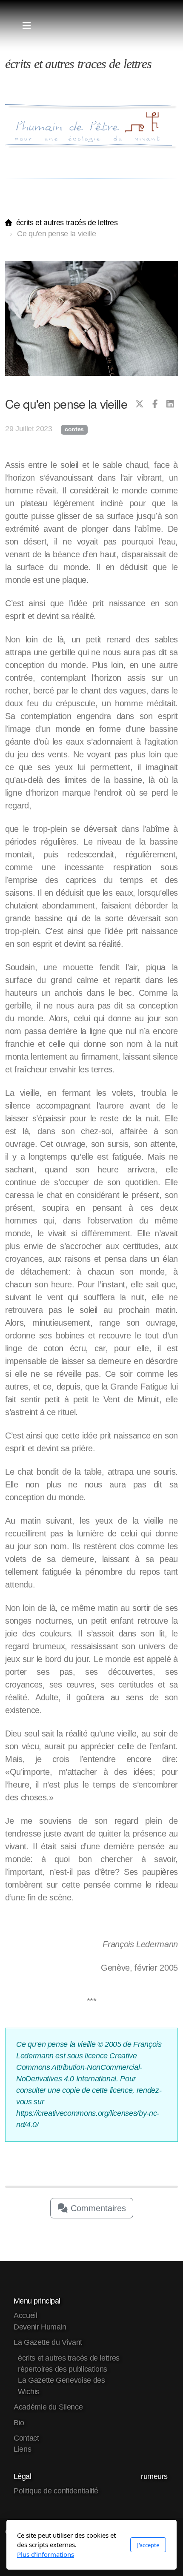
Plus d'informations (46, 2554)
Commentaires (97, 2208)
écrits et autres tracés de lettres (67, 223)
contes (74, 429)
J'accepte (148, 2545)
